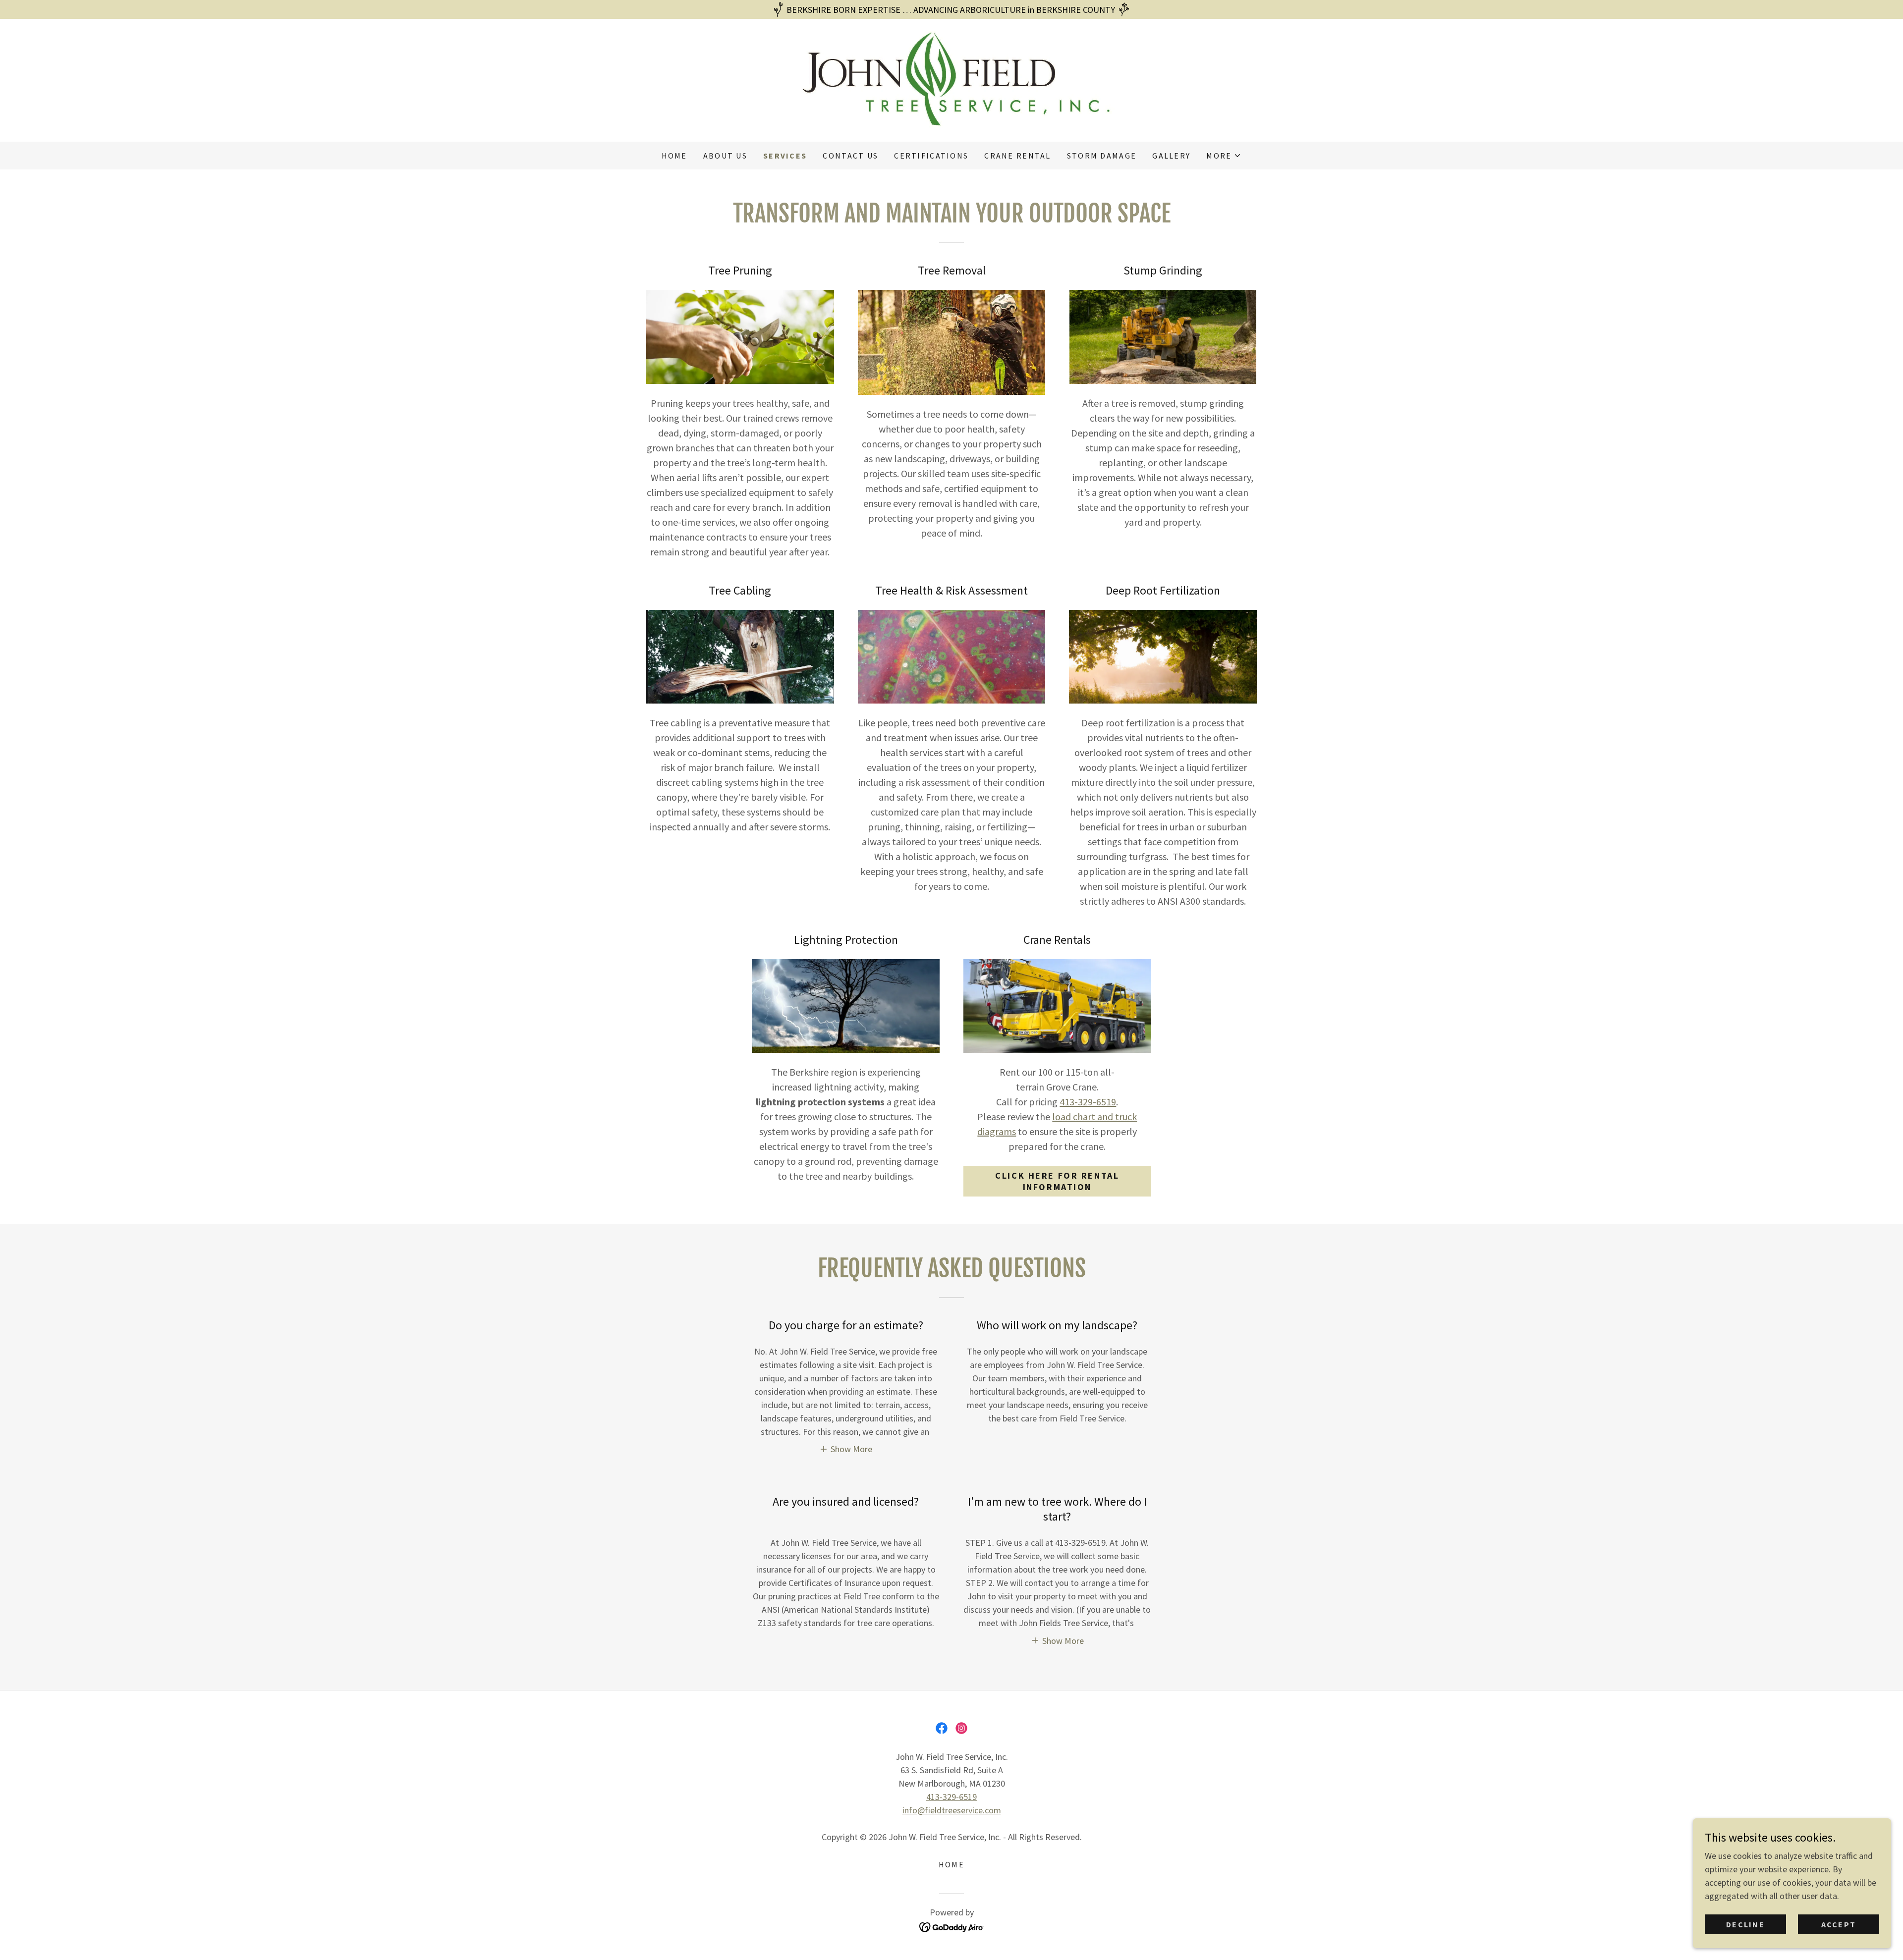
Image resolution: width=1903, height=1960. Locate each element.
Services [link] (785, 156)
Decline (1745, 1924)
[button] (1224, 156)
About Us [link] (725, 156)
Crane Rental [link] (1017, 156)
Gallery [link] (1171, 156)
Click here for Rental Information (1057, 1181)
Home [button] (951, 1864)
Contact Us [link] (850, 156)
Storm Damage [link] (1102, 156)
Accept (1839, 1924)
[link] (951, 79)
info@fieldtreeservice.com (952, 1810)
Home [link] (674, 156)
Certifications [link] (931, 156)
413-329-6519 (1088, 1102)
